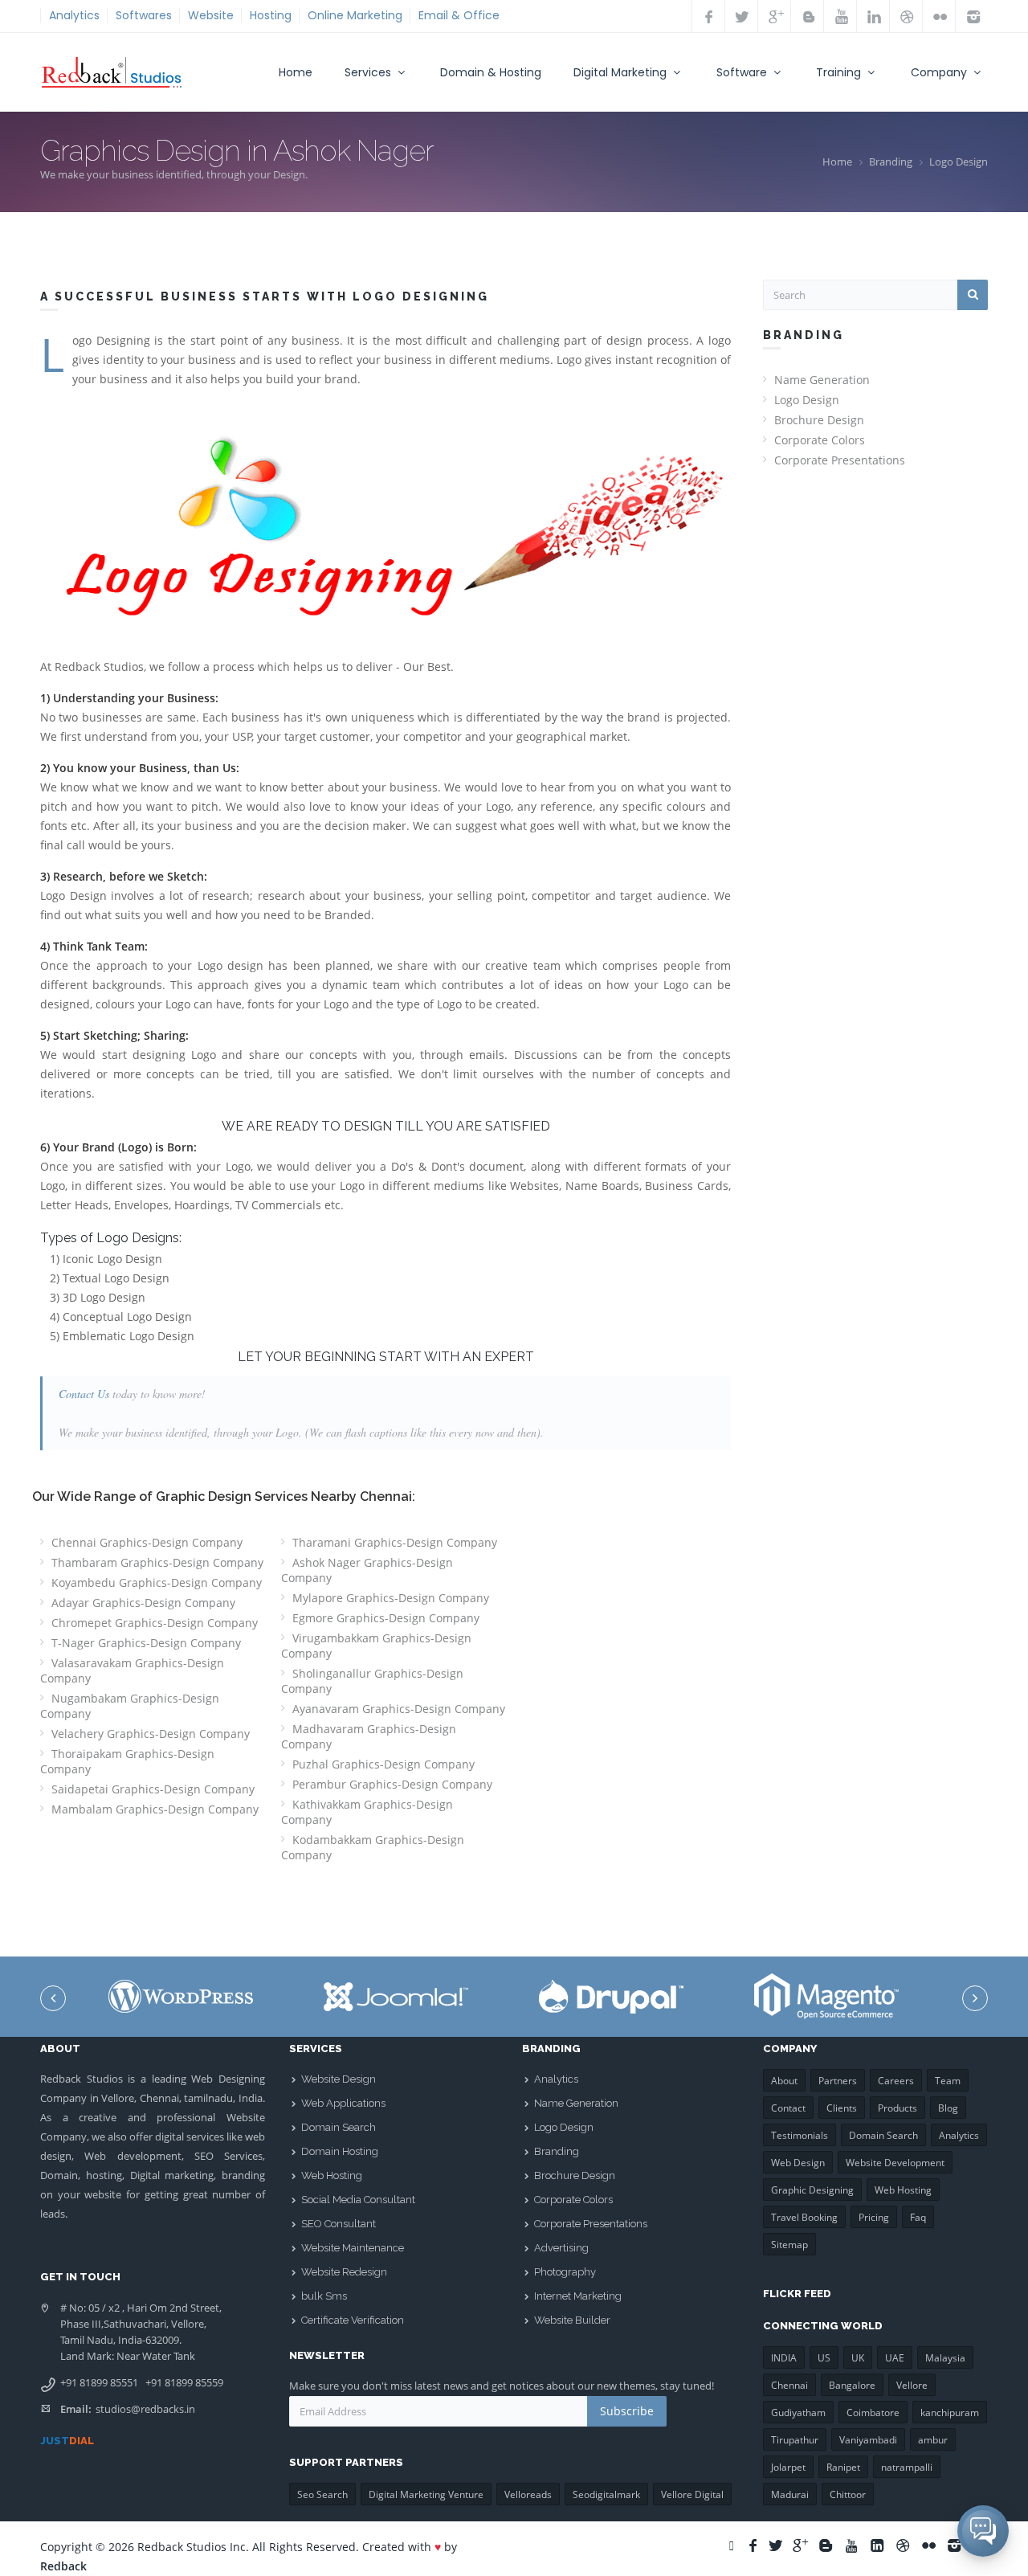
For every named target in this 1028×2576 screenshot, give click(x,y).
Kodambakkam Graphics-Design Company (373, 1847)
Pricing (874, 2217)
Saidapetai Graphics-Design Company (153, 1789)
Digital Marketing (622, 72)
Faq (918, 2217)
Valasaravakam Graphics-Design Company (132, 1670)
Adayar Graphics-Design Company (143, 1603)
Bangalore (852, 2385)
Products (897, 2108)
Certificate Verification (353, 2320)
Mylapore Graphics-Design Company (391, 1598)
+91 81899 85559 (184, 2382)
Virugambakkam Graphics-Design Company (376, 1646)
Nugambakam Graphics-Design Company (130, 1706)
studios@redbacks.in (145, 2409)
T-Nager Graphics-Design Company (146, 1643)
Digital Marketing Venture (426, 2494)
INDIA (784, 2358)
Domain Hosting (340, 2151)
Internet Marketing (578, 2296)
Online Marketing (355, 15)
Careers (896, 2081)
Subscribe (627, 2411)
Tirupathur (795, 2440)
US (824, 2358)
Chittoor (848, 2494)
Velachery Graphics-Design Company (151, 1734)
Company (940, 72)
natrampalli (907, 2467)
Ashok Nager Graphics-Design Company (367, 1570)
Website (211, 15)
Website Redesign (344, 2272)
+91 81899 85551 (99, 2382)
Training (840, 72)
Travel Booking (804, 2217)
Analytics (74, 15)
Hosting (271, 15)
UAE (895, 2358)
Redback (63, 2566)
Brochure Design (819, 420)
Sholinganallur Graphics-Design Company (372, 1681)
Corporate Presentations (840, 460)
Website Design (339, 2079)
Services (369, 72)
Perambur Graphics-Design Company (392, 1784)
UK (858, 2358)
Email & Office (459, 15)
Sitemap (789, 2245)
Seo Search (322, 2494)
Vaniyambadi (868, 2440)
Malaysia (945, 2358)
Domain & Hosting (491, 72)
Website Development (895, 2163)
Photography (565, 2272)
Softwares (144, 15)
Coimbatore (873, 2412)
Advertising (561, 2248)
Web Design (798, 2163)
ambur (933, 2440)
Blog (948, 2108)
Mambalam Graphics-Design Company (155, 1809)
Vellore (912, 2385)
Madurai (790, 2494)
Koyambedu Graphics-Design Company (157, 1582)
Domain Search (339, 2127)
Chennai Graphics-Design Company (147, 1542)
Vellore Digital (692, 2494)
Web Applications (343, 2103)
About (784, 2081)
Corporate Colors (820, 440)
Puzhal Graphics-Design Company (383, 1764)
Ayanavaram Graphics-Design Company (399, 1709)
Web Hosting (332, 2175)
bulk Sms (324, 2296)
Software (743, 72)
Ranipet (843, 2467)
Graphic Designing (812, 2190)
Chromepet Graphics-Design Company (155, 1623)
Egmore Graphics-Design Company (386, 1618)
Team (948, 2081)
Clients (842, 2108)
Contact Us (84, 1394)
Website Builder (572, 2320)
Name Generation (822, 380)
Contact (788, 2108)
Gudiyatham (798, 2412)
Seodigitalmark (606, 2494)
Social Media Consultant (358, 2200)
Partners (838, 2081)
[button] (983, 2531)
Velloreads (528, 2494)
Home (296, 72)
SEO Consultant (339, 2224)
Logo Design (959, 162)
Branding (891, 162)
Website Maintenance (353, 2248)
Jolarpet (788, 2467)
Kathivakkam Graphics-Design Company (367, 1812)
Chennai (789, 2385)
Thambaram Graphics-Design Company (157, 1562)
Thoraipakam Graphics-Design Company (127, 1761)
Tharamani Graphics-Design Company (395, 1542)
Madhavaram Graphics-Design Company (369, 1736)
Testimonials (800, 2135)
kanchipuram (950, 2412)
